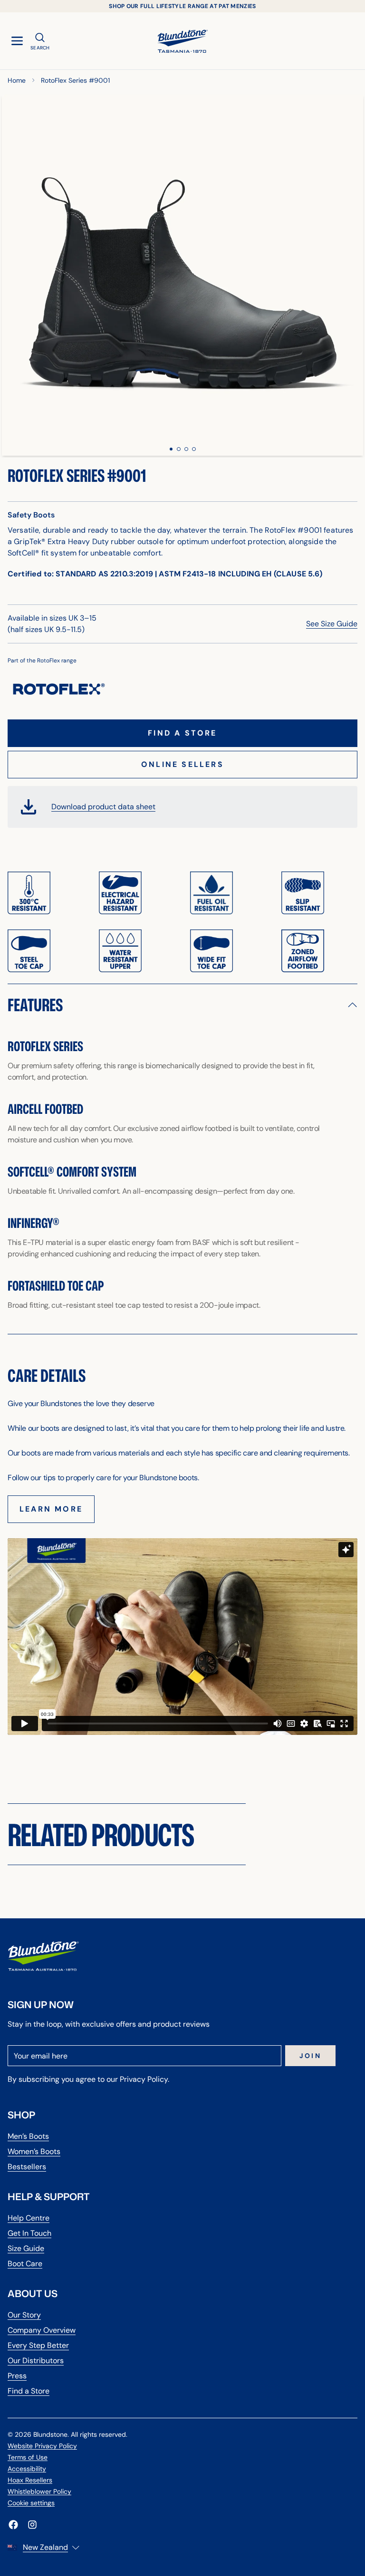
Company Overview (42, 2330)
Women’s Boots (34, 2151)
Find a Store (29, 2391)
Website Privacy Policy (42, 2446)
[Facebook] (13, 2525)
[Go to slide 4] (194, 449)
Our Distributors (36, 2361)
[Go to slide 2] (179, 449)
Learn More (51, 1509)
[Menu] (17, 41)
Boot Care (25, 2264)
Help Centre (29, 2218)
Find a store (182, 733)
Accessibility (27, 2469)
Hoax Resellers (30, 2480)
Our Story (24, 2315)
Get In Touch (29, 2233)
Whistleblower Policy (39, 2491)
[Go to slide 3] (186, 449)
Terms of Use (28, 2457)
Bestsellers (27, 2167)
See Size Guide (332, 624)
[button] (182, 1005)
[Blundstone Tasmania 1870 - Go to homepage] (182, 41)
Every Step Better (38, 2345)
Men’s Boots (28, 2136)
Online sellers (182, 764)
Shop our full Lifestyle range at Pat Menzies (182, 6)
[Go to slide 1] (171, 449)
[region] (182, 275)
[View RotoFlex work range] (59, 689)
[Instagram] (32, 2525)
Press (17, 2376)
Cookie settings (31, 2503)
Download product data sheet (103, 807)
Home (17, 80)
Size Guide (26, 2248)
